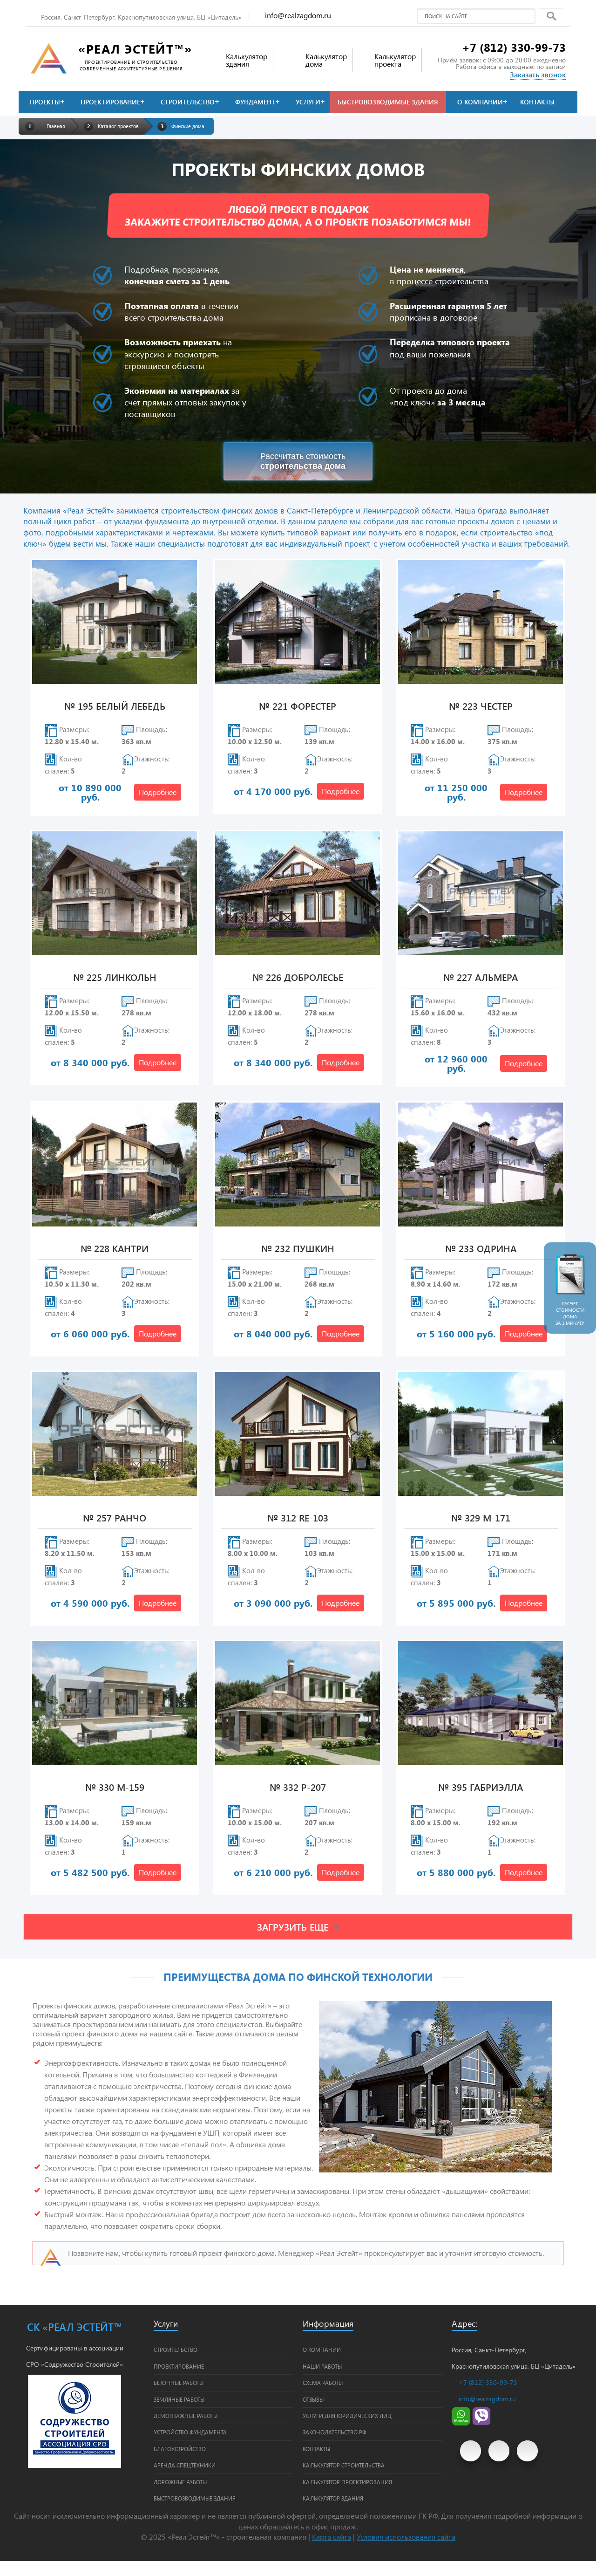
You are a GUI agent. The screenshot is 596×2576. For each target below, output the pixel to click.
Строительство (188, 102)
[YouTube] (471, 2451)
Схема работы (323, 2383)
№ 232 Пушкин (298, 1249)
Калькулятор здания (333, 2498)
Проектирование (110, 102)
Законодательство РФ (335, 2432)
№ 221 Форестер (298, 707)
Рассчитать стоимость (303, 461)
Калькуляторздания (247, 60)
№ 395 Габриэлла (481, 1788)
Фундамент (255, 102)
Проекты (45, 102)
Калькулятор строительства (344, 2465)
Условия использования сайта (406, 2537)
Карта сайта (332, 2537)
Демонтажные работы (186, 2416)
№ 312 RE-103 (298, 1518)
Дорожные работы (180, 2482)
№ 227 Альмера (481, 978)
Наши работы (322, 2366)
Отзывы (313, 2399)
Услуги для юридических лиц (347, 2416)
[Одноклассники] (527, 2451)
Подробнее (158, 792)
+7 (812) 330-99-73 (514, 47)
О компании (480, 102)
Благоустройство (180, 2449)
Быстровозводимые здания (388, 102)
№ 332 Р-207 (298, 1788)
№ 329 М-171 (481, 1518)
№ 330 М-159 (115, 1788)
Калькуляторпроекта (395, 60)
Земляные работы (179, 2399)
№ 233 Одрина (481, 1249)
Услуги (308, 102)
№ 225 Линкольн (115, 978)
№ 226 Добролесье (298, 978)
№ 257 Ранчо (115, 1518)
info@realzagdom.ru (298, 15)
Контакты (537, 102)
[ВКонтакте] (499, 2451)
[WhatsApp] (461, 2423)
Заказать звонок (538, 74)
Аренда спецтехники (185, 2465)
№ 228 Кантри (115, 1249)
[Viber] (481, 2423)
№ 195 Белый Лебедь (115, 707)
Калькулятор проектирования (347, 2482)
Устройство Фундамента (190, 2432)
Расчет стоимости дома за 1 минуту (570, 1313)
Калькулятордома (326, 60)
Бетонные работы (179, 2383)
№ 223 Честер (481, 707)
